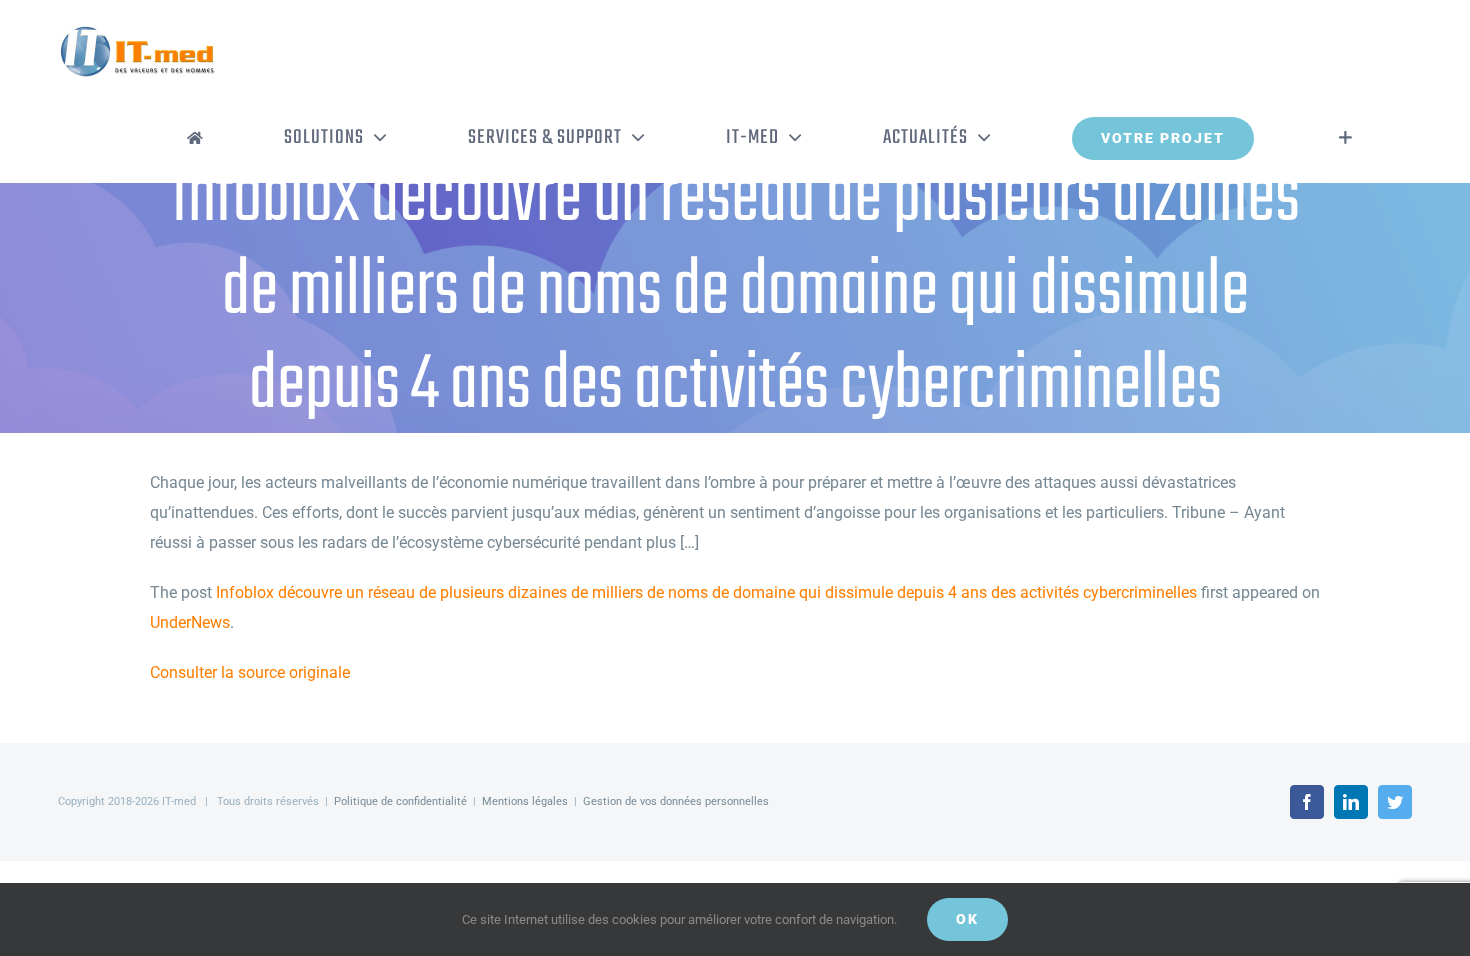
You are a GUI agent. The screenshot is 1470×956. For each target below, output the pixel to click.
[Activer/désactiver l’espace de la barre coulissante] (1345, 138)
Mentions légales (525, 801)
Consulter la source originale (250, 672)
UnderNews (190, 622)
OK (967, 919)
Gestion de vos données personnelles (676, 801)
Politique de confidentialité (400, 801)
